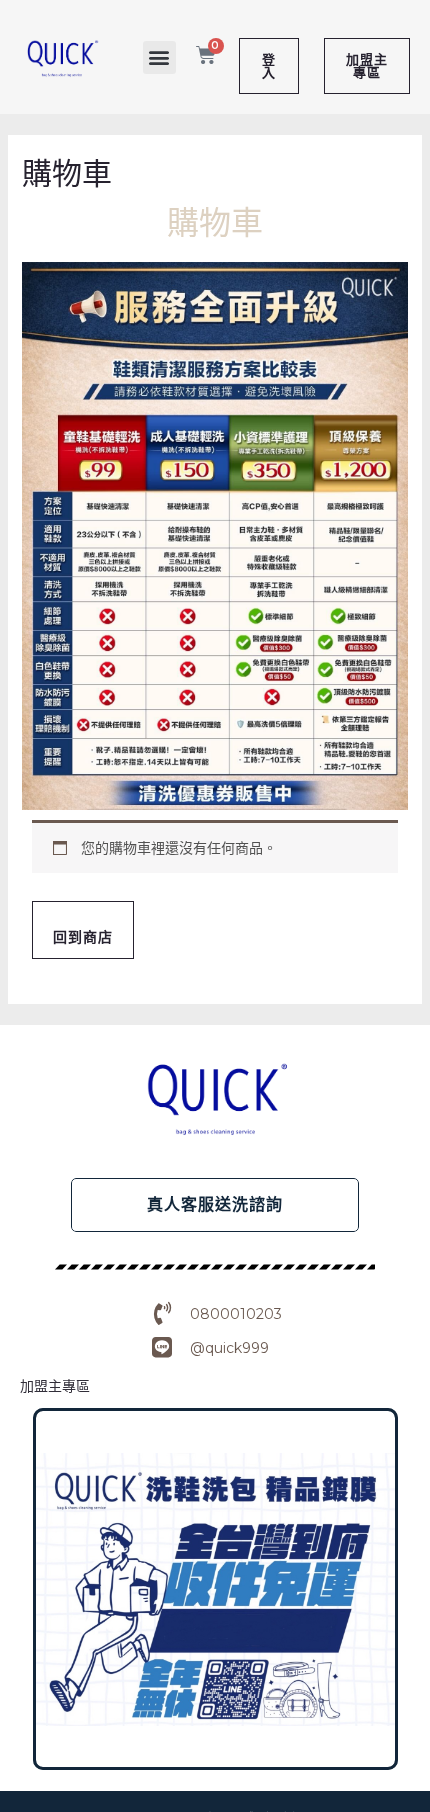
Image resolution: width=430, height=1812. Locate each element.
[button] (159, 57)
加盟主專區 (55, 1386)
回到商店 (83, 937)
